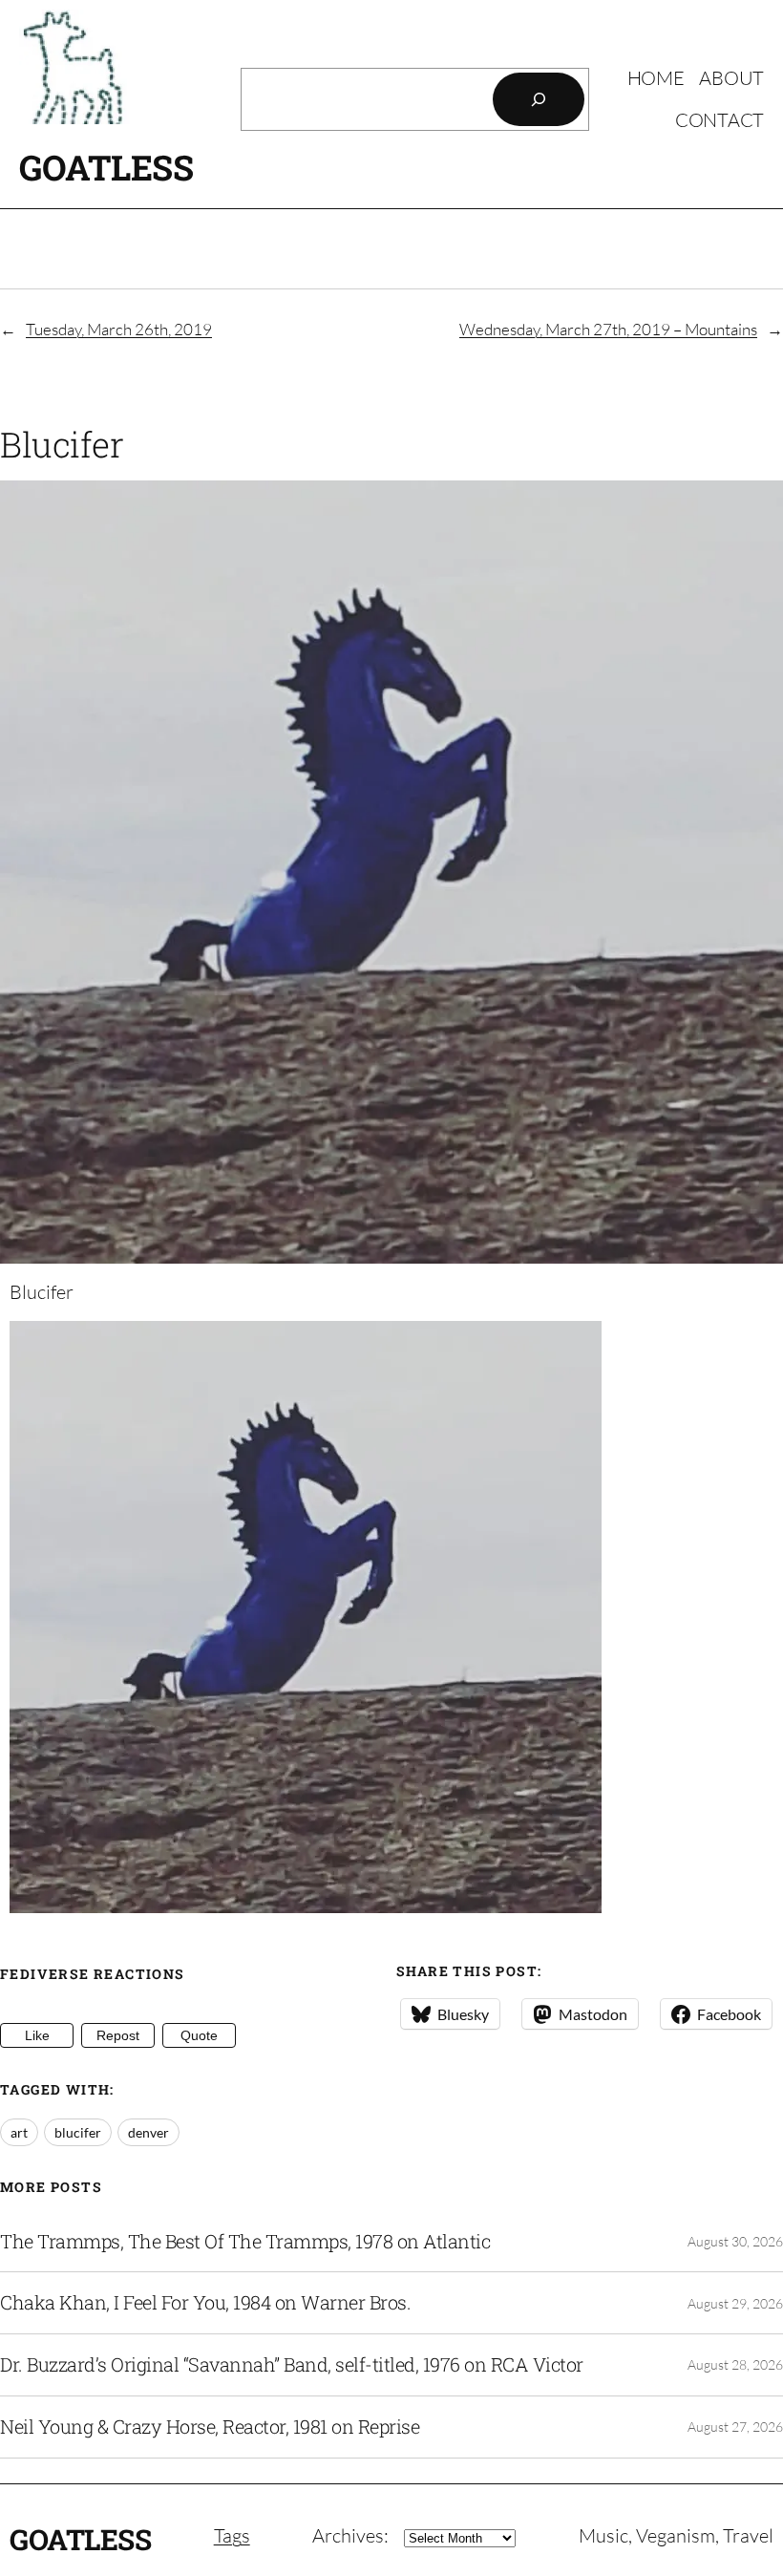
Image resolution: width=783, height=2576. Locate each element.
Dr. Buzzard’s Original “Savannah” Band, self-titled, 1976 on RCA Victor (292, 2365)
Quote (199, 2035)
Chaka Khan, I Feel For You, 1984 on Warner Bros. (205, 2303)
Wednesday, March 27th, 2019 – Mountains (608, 329)
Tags (232, 2535)
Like (37, 2035)
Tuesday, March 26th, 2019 (119, 329)
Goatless (106, 167)
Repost (118, 2035)
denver (148, 2132)
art (19, 2132)
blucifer (78, 2132)
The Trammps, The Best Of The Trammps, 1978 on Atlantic (245, 2242)
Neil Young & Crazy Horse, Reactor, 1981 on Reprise (210, 2427)
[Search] (539, 99)
